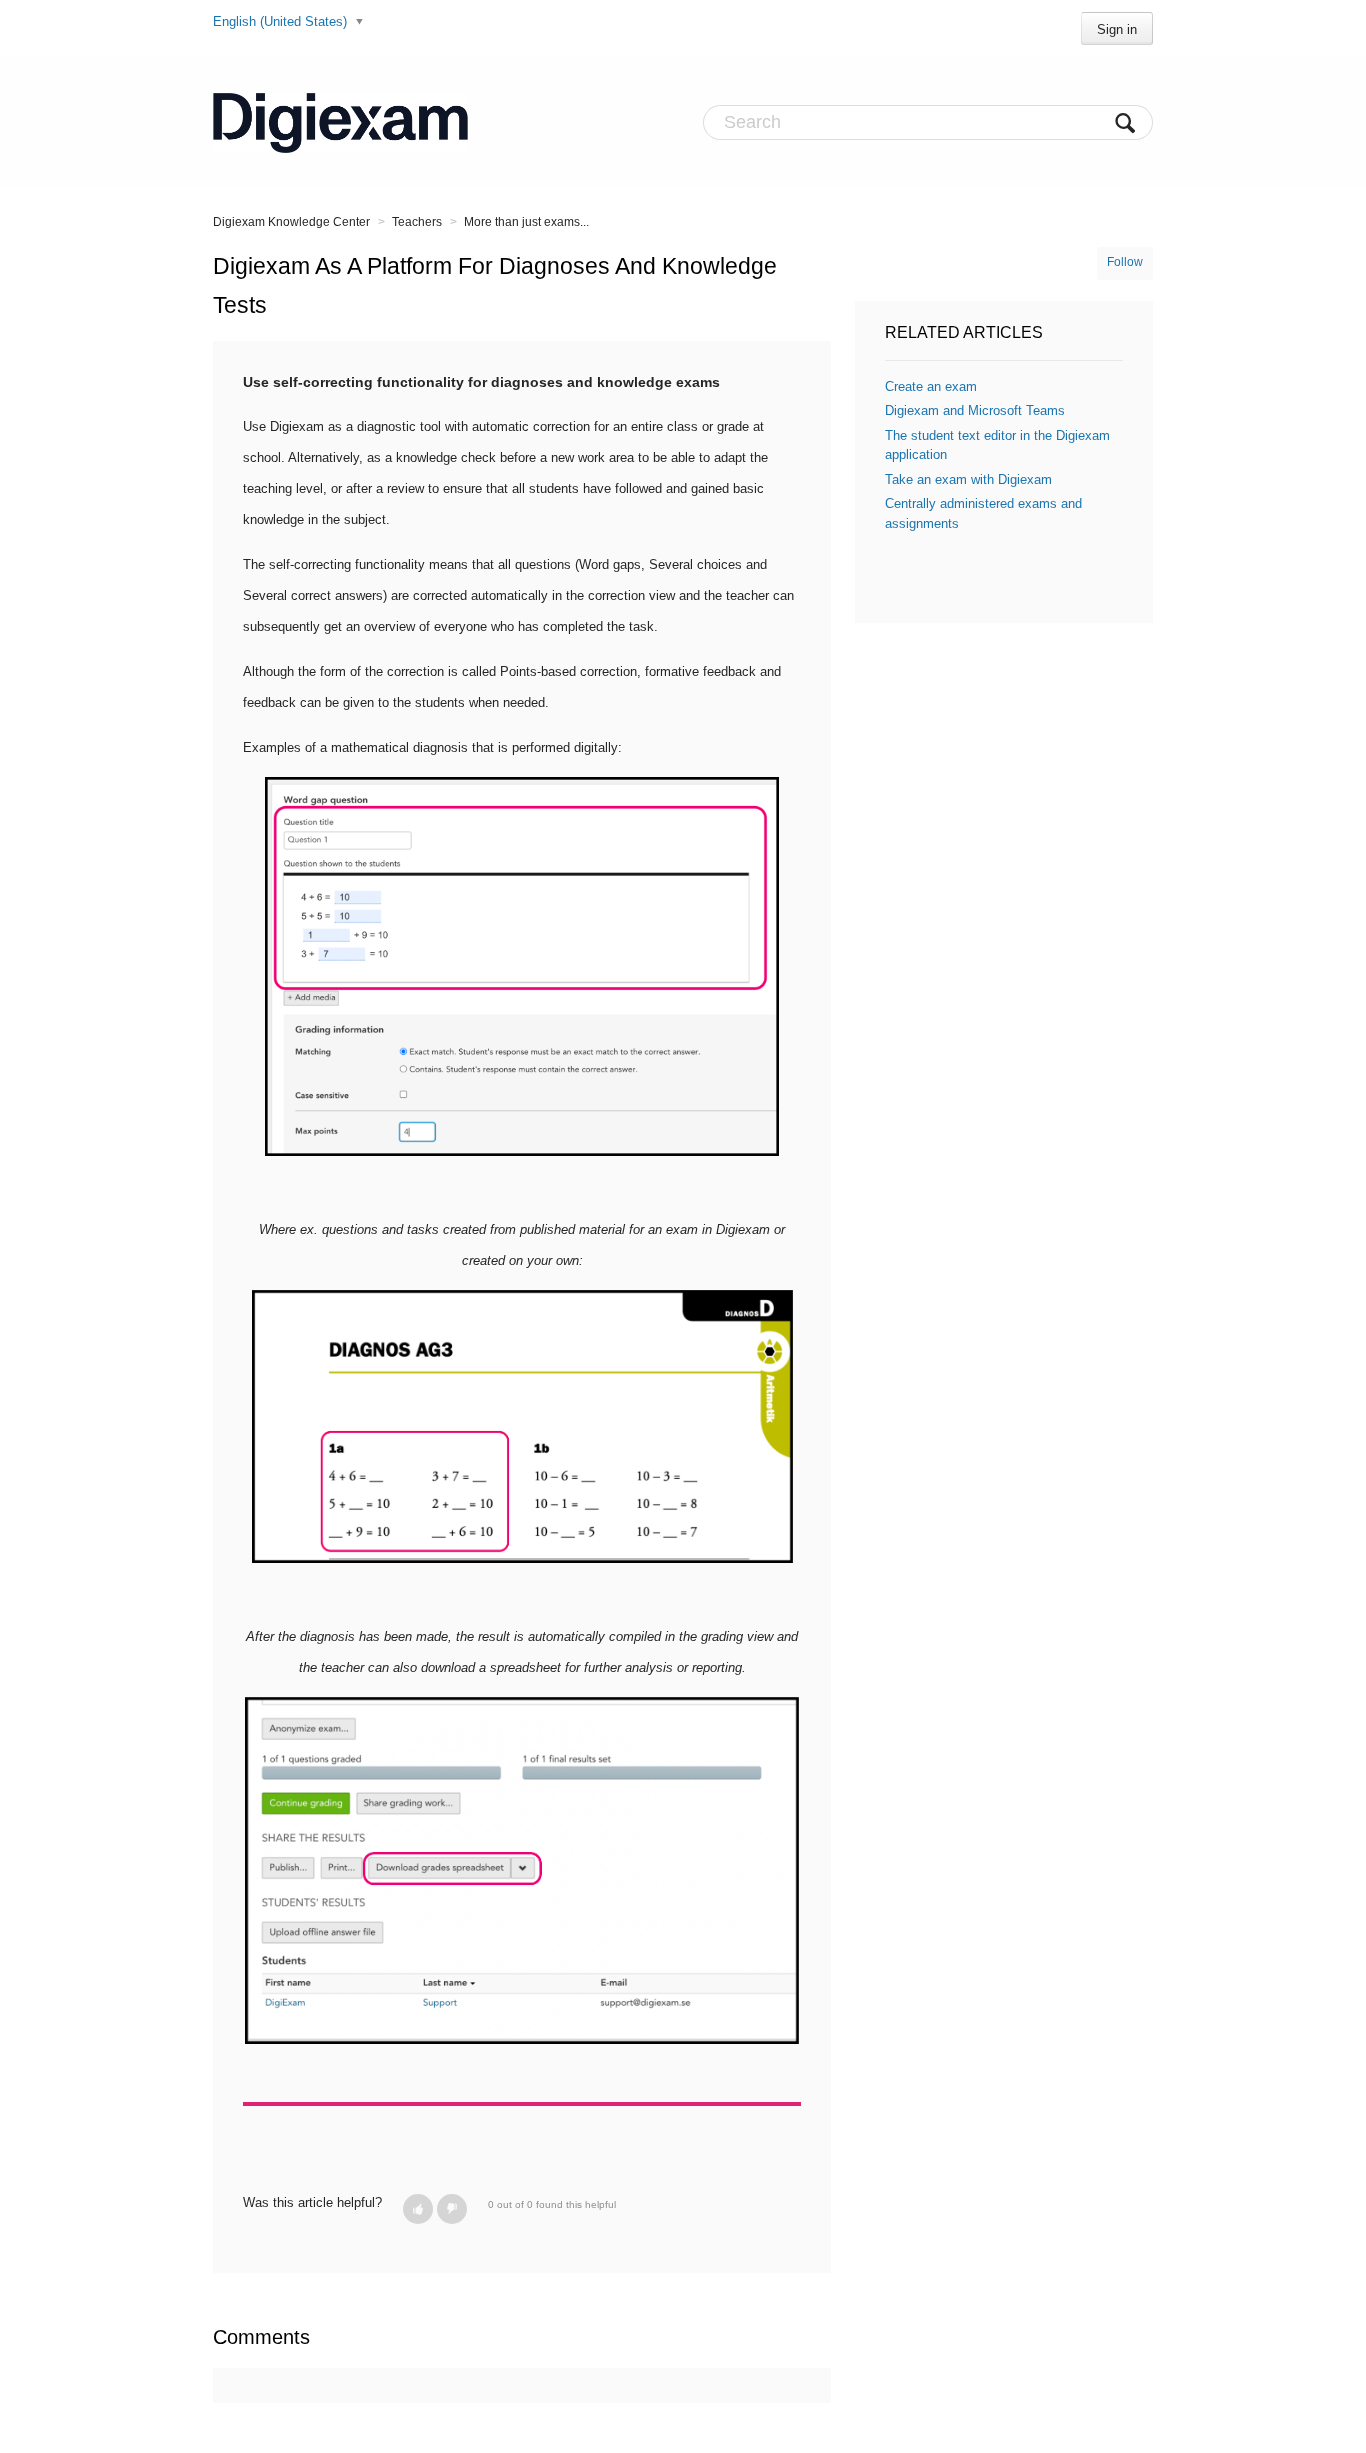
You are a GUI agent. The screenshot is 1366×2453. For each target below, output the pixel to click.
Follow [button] (1125, 262)
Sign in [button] (1117, 29)
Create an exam (931, 386)
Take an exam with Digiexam (968, 479)
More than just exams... (526, 222)
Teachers (417, 222)
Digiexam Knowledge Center (291, 222)
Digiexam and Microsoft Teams (975, 410)
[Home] (340, 122)
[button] (418, 2209)
